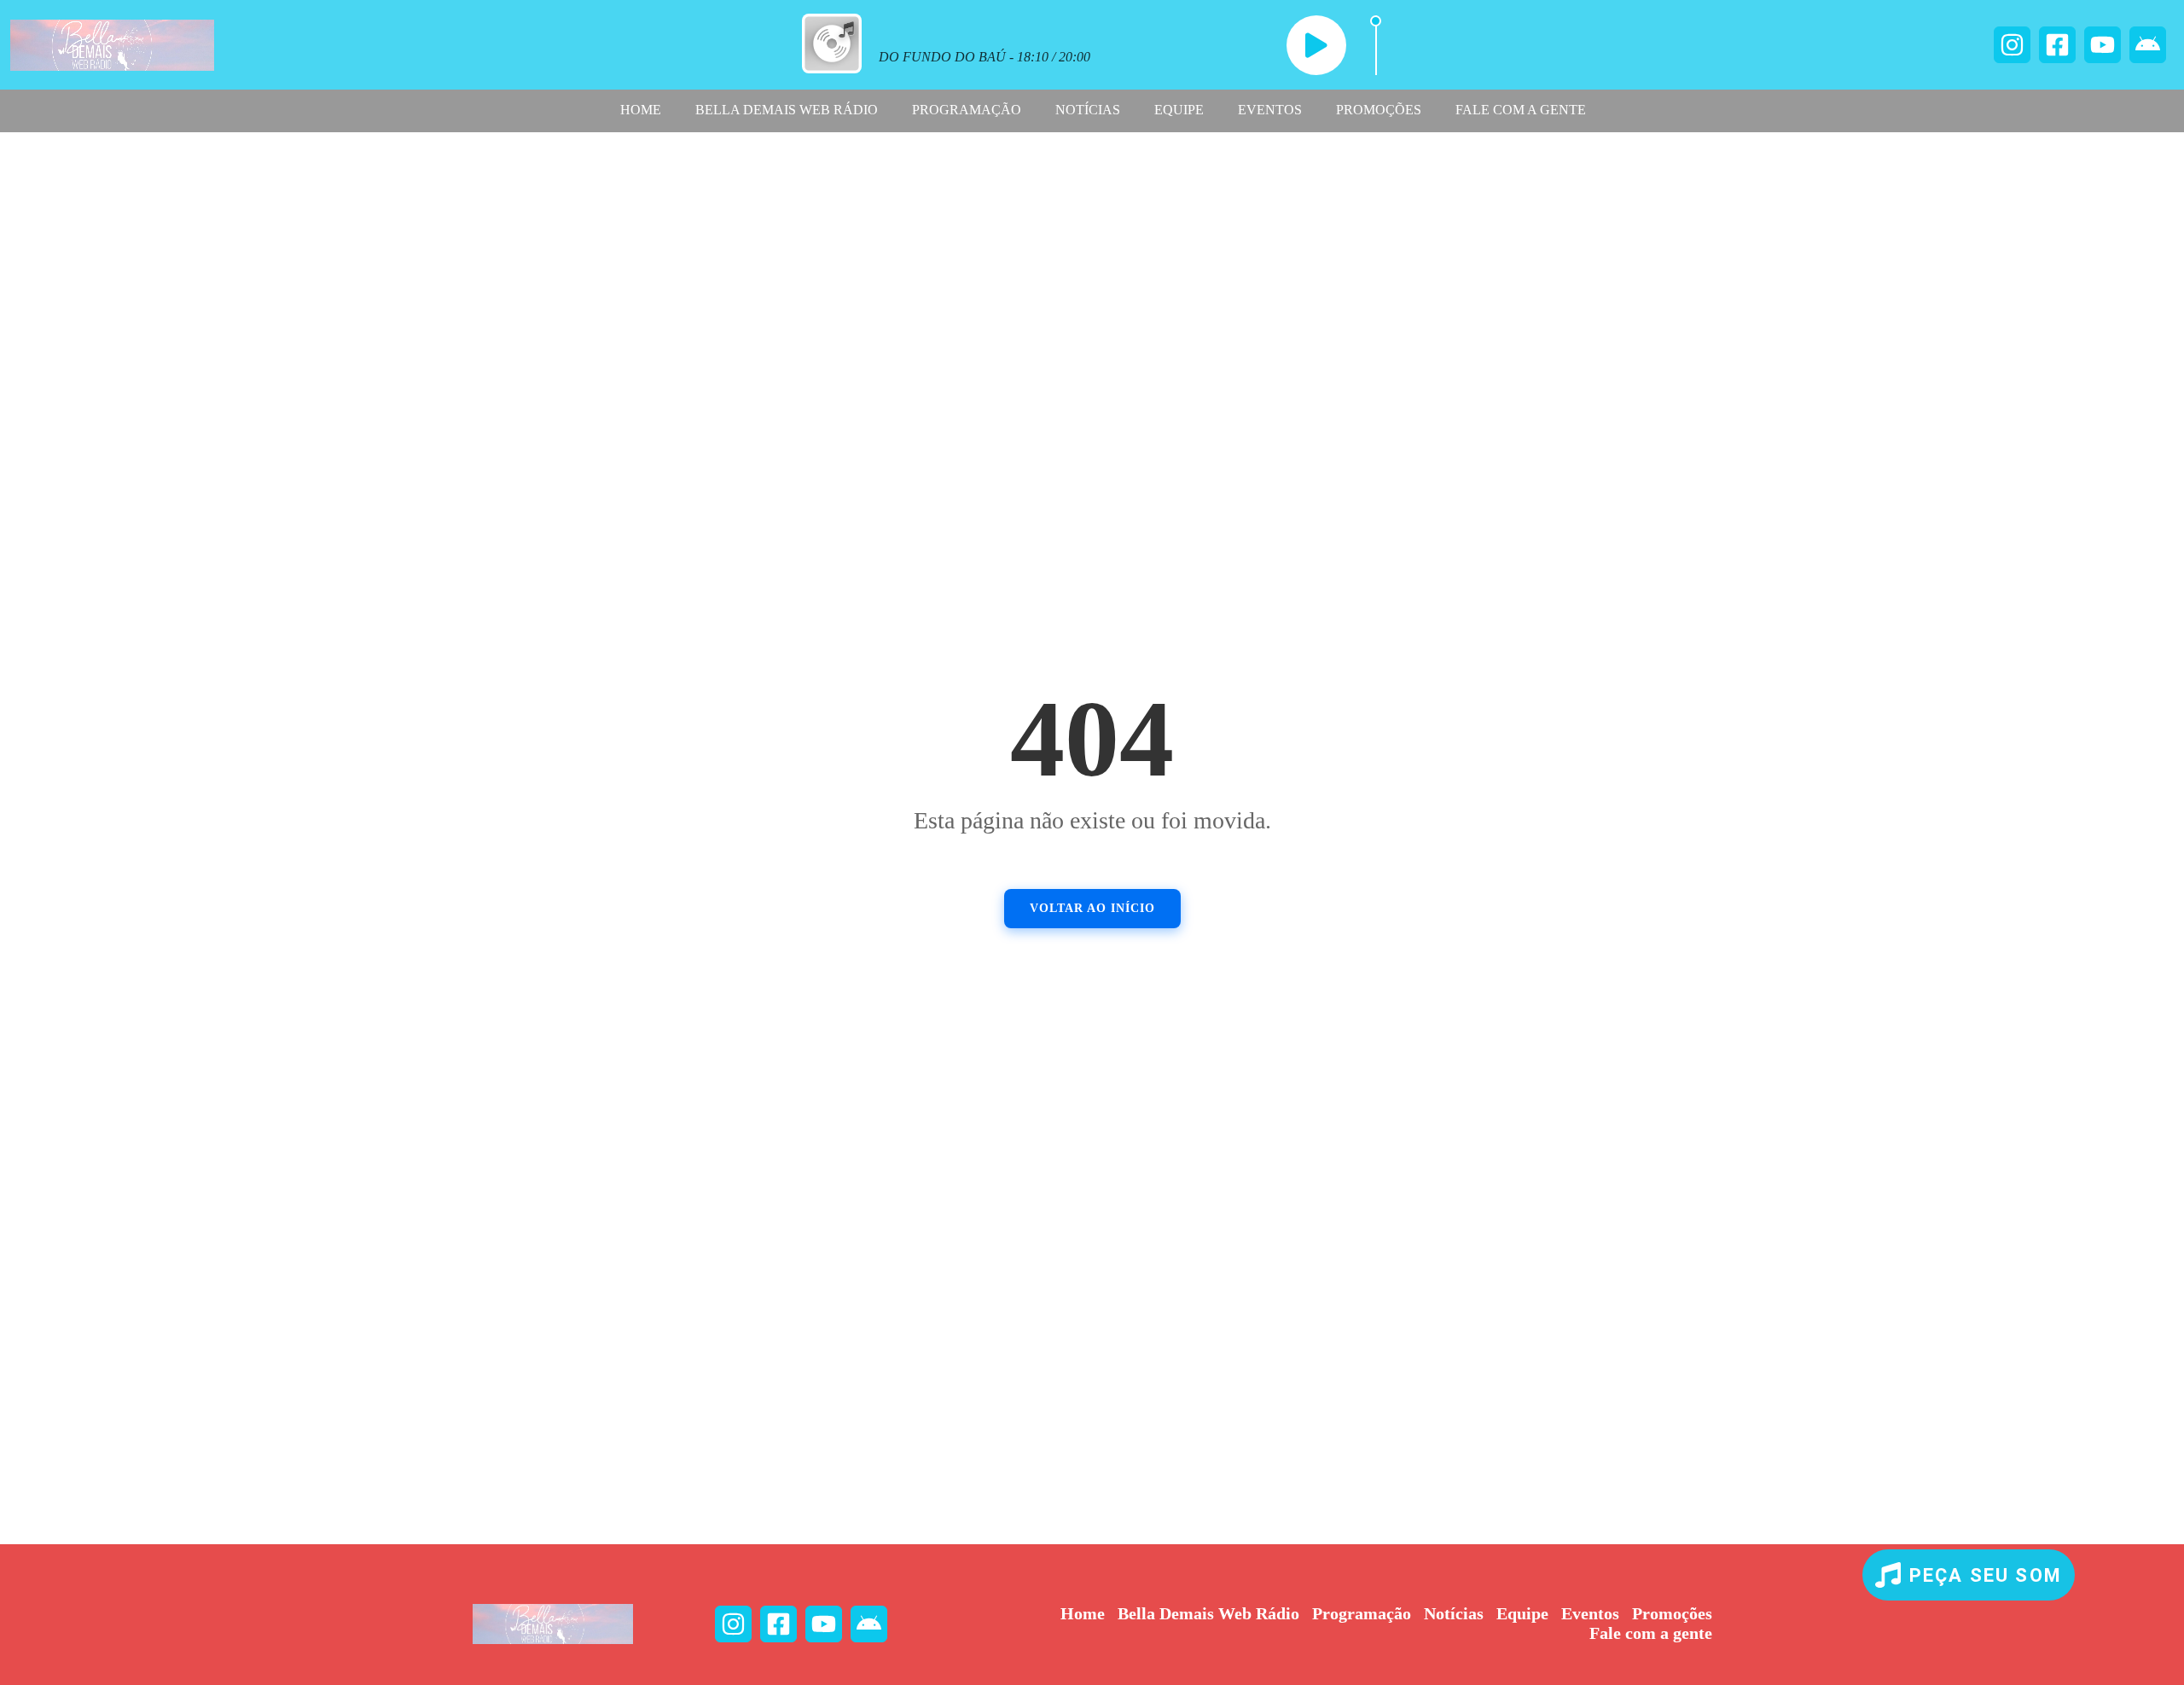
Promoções (1379, 110)
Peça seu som (1986, 1575)
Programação (967, 110)
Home (641, 110)
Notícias (1088, 110)
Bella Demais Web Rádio (787, 110)
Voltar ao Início (1092, 908)
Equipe (1179, 110)
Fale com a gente (1521, 110)
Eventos (1270, 110)
